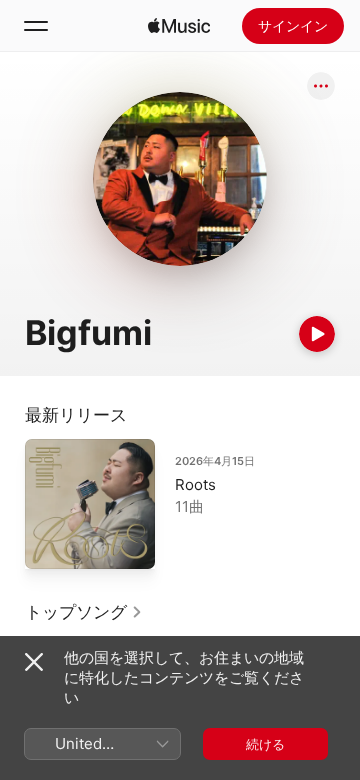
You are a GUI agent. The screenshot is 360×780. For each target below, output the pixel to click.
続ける (265, 744)
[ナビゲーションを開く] (36, 26)
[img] (179, 26)
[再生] (317, 334)
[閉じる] (34, 662)
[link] (84, 612)
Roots (195, 484)
